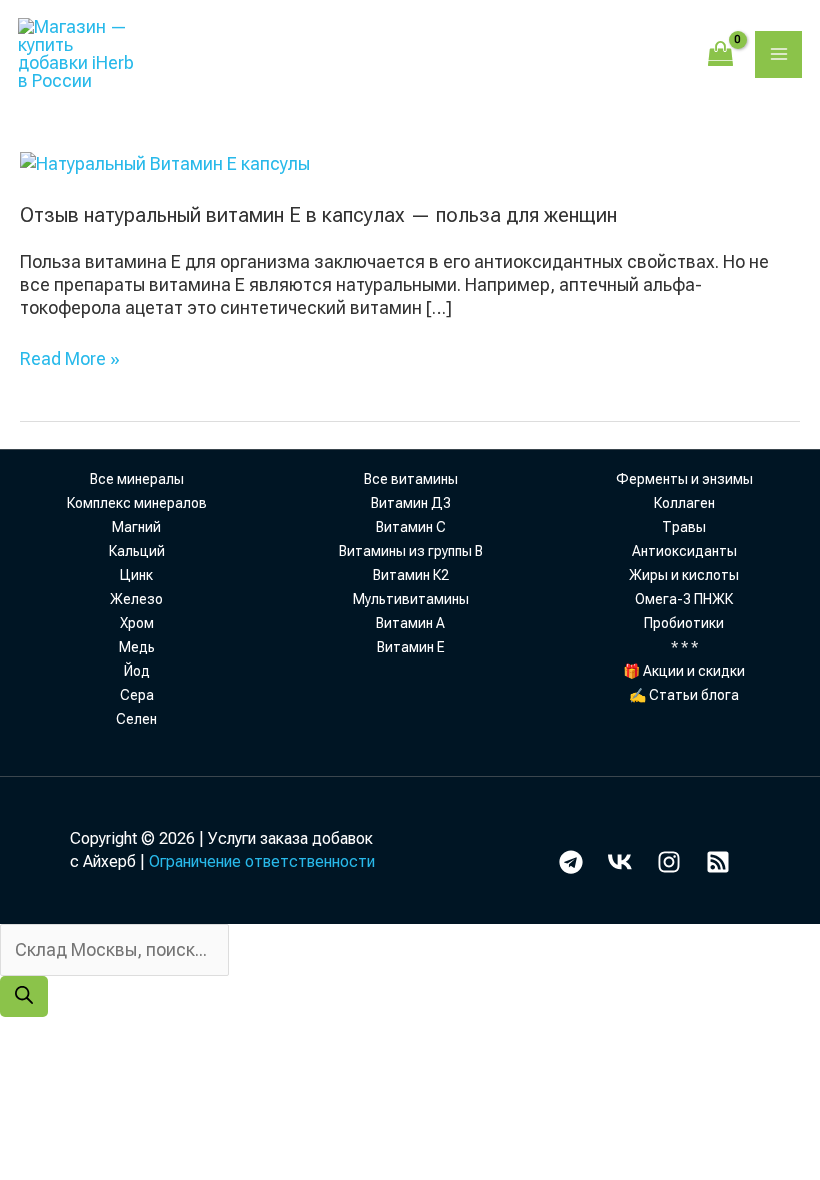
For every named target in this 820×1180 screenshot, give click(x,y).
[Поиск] (24, 996)
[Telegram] (571, 862)
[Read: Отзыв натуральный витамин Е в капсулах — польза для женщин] (165, 161)
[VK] (620, 862)
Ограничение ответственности (262, 861)
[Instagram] (669, 862)
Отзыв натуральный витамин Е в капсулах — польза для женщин (318, 215)
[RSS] (718, 862)
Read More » (70, 358)
